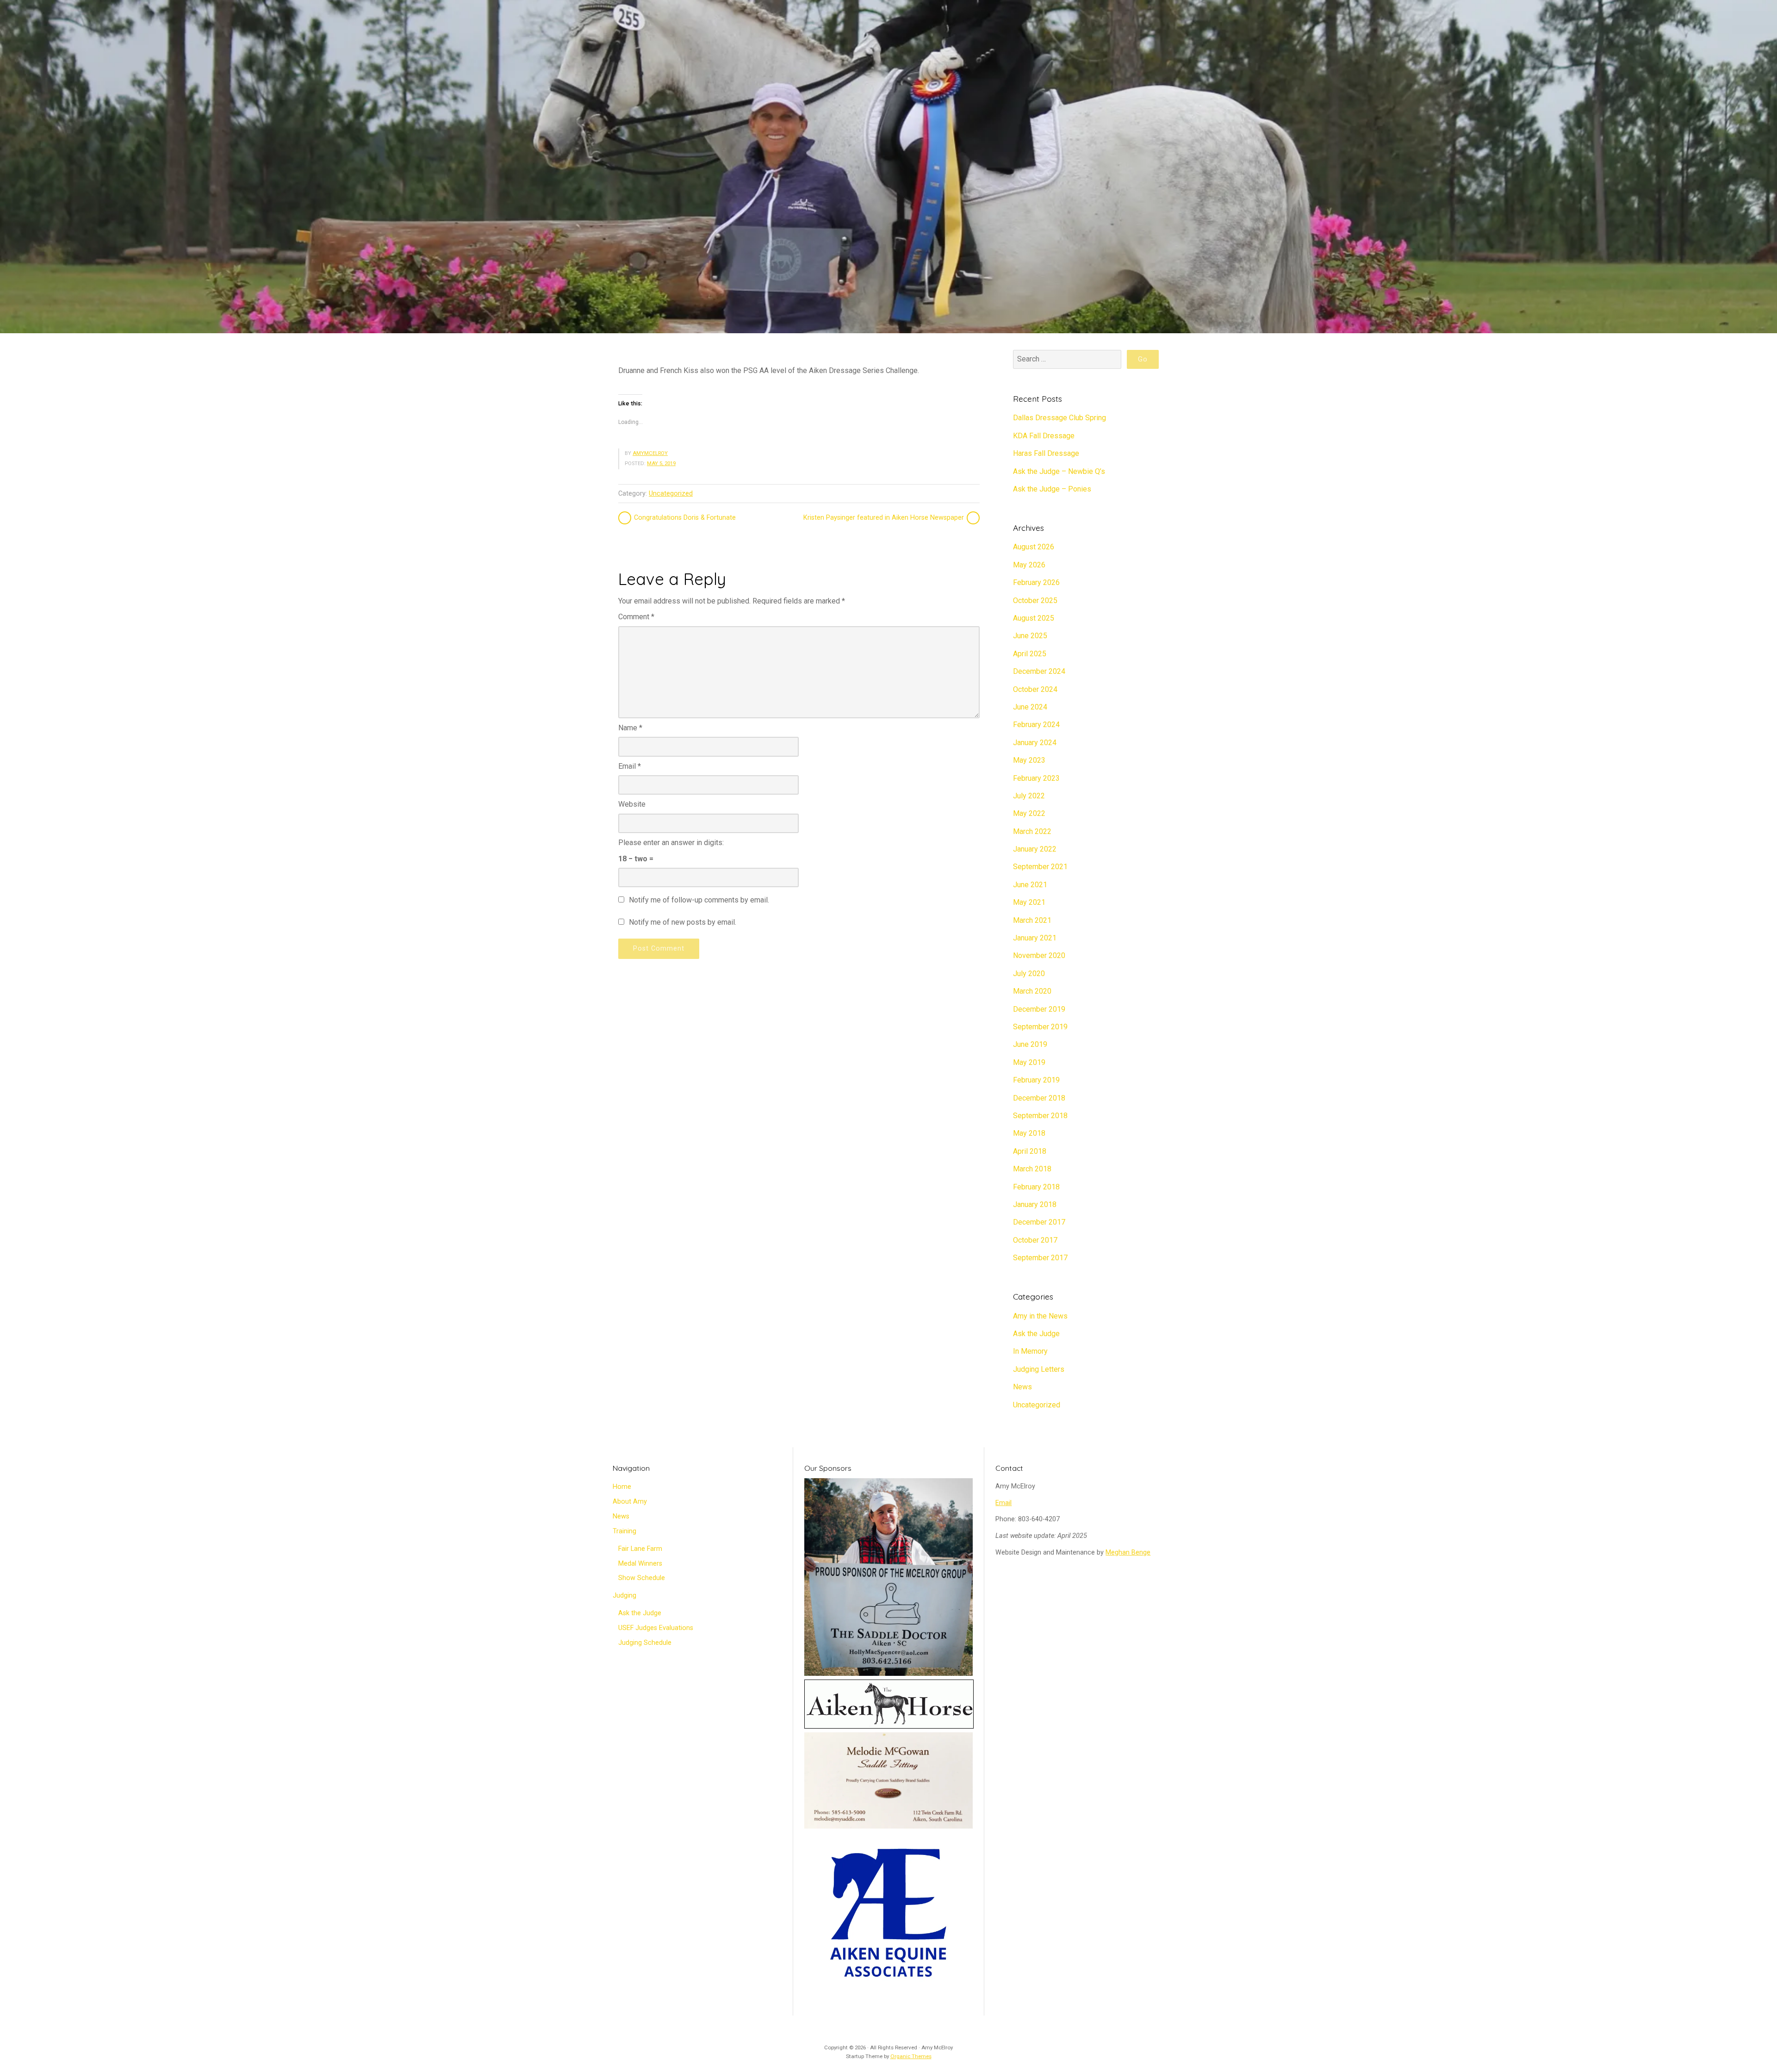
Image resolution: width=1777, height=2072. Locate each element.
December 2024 (1039, 671)
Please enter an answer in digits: (671, 843)
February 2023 (1036, 778)
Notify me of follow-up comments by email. (699, 900)
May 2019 (1029, 1062)
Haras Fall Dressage (1046, 453)
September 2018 (1040, 1116)
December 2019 (1039, 1009)
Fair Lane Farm (640, 1549)
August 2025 (1034, 618)
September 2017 (1040, 1258)
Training (624, 1531)
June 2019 (1030, 1044)
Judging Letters (1039, 1369)
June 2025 (1030, 636)
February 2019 (1036, 1080)
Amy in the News (1040, 1316)
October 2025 (1035, 600)
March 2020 (1032, 991)
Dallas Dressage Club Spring (1059, 418)
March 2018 (1032, 1169)
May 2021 (1029, 902)
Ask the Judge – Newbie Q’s (1059, 471)
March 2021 (1032, 920)
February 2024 (1036, 725)
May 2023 (1029, 760)
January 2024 (1035, 743)
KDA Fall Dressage (1044, 436)
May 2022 (1029, 813)
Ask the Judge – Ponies (1052, 489)
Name (630, 728)
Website (632, 804)
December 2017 (1039, 1222)
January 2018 (1035, 1204)
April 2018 (1030, 1151)
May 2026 (1029, 565)
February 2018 (1036, 1187)
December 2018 (1039, 1098)
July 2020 (1029, 974)
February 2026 (1036, 582)
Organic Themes (911, 2056)
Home (622, 1487)
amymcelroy (650, 453)
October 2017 (1035, 1240)
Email (630, 766)
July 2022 (1029, 796)
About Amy (630, 1502)
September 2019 (1040, 1027)
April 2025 (1030, 654)
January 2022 (1035, 849)
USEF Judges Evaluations (656, 1628)
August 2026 (1034, 547)
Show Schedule (642, 1578)
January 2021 (1035, 938)
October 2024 (1035, 689)
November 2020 (1039, 955)
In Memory (1030, 1351)
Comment (636, 617)
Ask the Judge (1036, 1334)
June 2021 (1030, 885)
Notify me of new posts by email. (683, 922)
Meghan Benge (1128, 1552)
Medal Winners (640, 1564)
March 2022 (1032, 831)
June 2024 (1030, 707)
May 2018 (1029, 1133)
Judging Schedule (645, 1643)
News (1022, 1387)
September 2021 (1040, 867)
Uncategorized (671, 494)
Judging (624, 1596)
